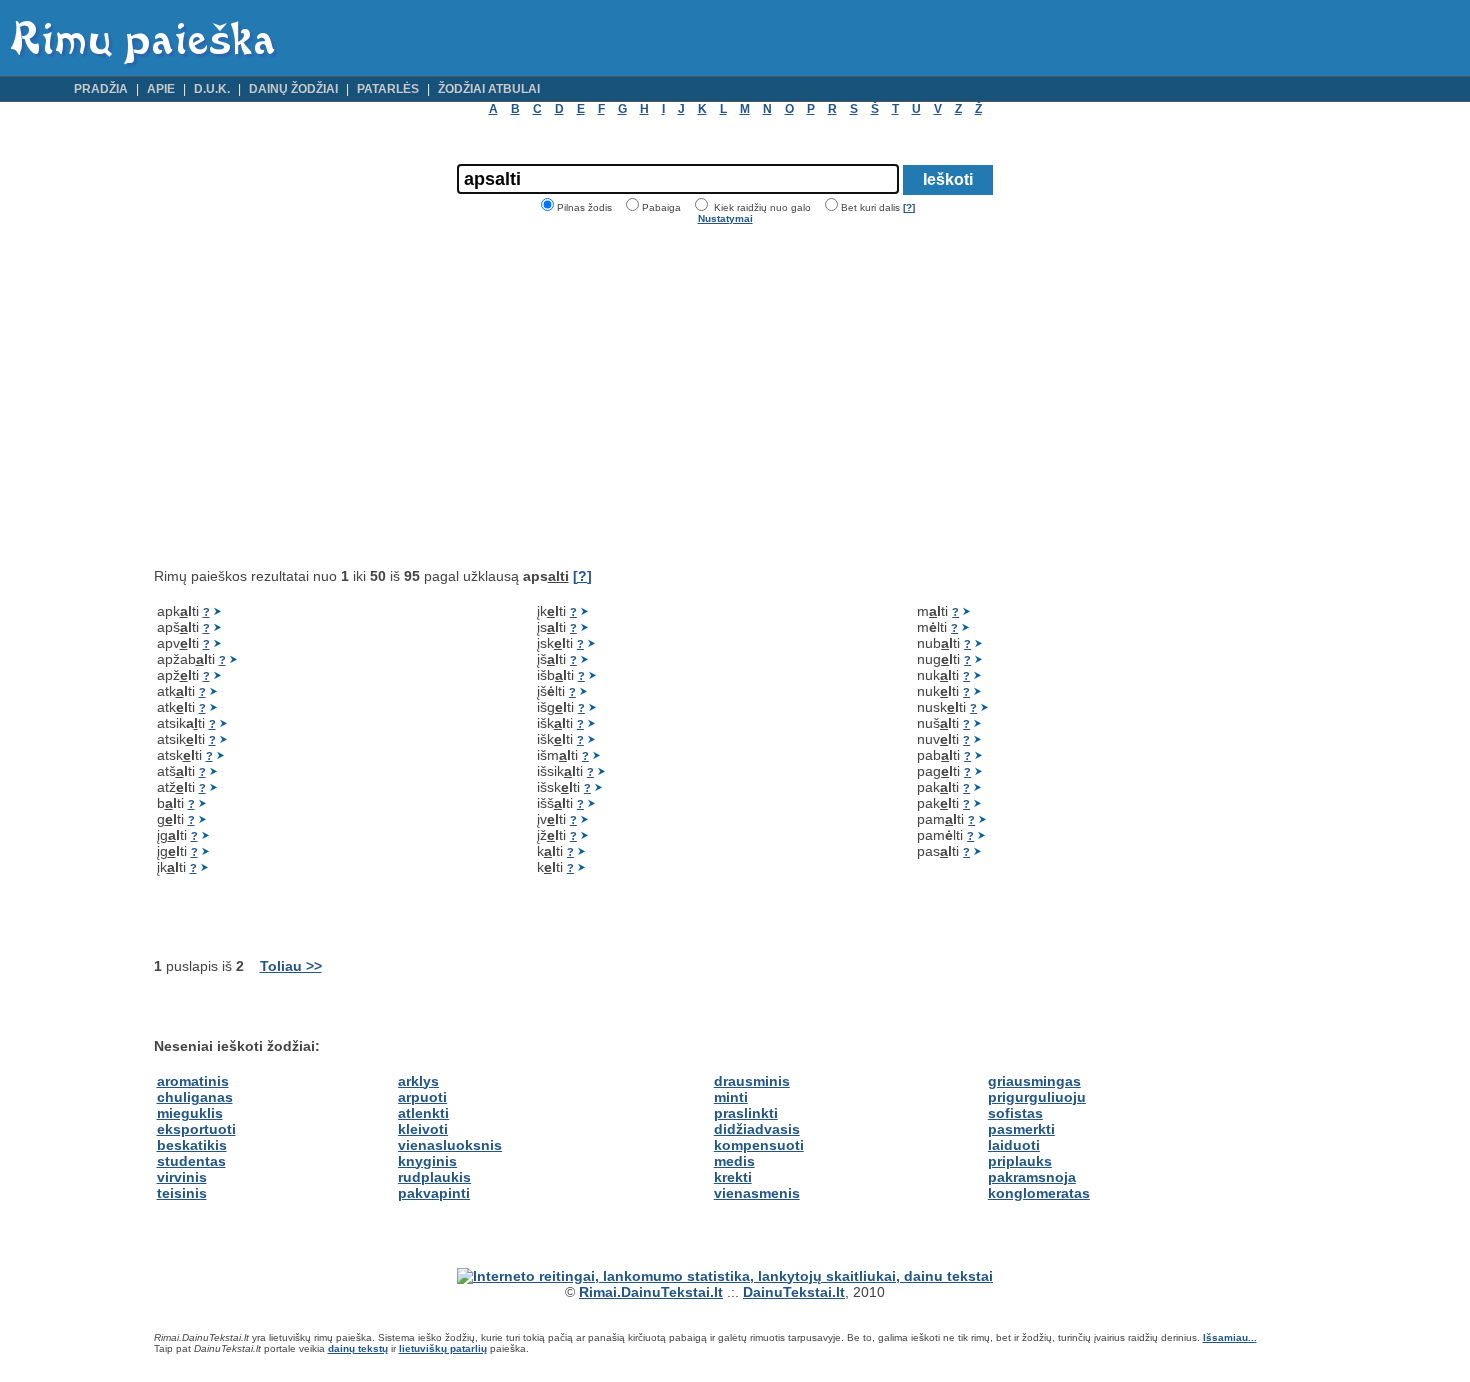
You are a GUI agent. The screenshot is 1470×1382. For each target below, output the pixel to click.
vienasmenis (757, 1193)
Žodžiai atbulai (489, 89)
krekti (733, 1177)
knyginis (427, 1161)
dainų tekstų (358, 1348)
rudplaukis (434, 1177)
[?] (909, 207)
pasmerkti (1021, 1129)
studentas (191, 1161)
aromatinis (193, 1081)
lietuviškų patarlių (443, 1348)
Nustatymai (725, 218)
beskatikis (192, 1145)
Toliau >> (291, 966)
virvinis (182, 1177)
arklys (418, 1081)
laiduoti (1014, 1145)
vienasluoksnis (450, 1145)
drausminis (752, 1081)
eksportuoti (196, 1129)
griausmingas (1034, 1081)
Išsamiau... (1230, 1337)
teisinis (182, 1193)
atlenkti (423, 1113)
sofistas (1015, 1113)
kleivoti (423, 1129)
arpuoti (422, 1097)
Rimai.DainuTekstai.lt (651, 1292)
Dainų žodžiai (293, 89)
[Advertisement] (322, 396)
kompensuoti (759, 1145)
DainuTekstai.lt (794, 1292)
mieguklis (190, 1113)
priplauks (1020, 1161)
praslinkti (746, 1113)
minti (731, 1097)
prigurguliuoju (1037, 1097)
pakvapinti (434, 1193)
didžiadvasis (757, 1129)
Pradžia (101, 89)
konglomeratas (1039, 1193)
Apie (161, 89)
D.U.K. (212, 89)
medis (734, 1161)
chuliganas (195, 1097)
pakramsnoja (1032, 1177)
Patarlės (388, 89)
